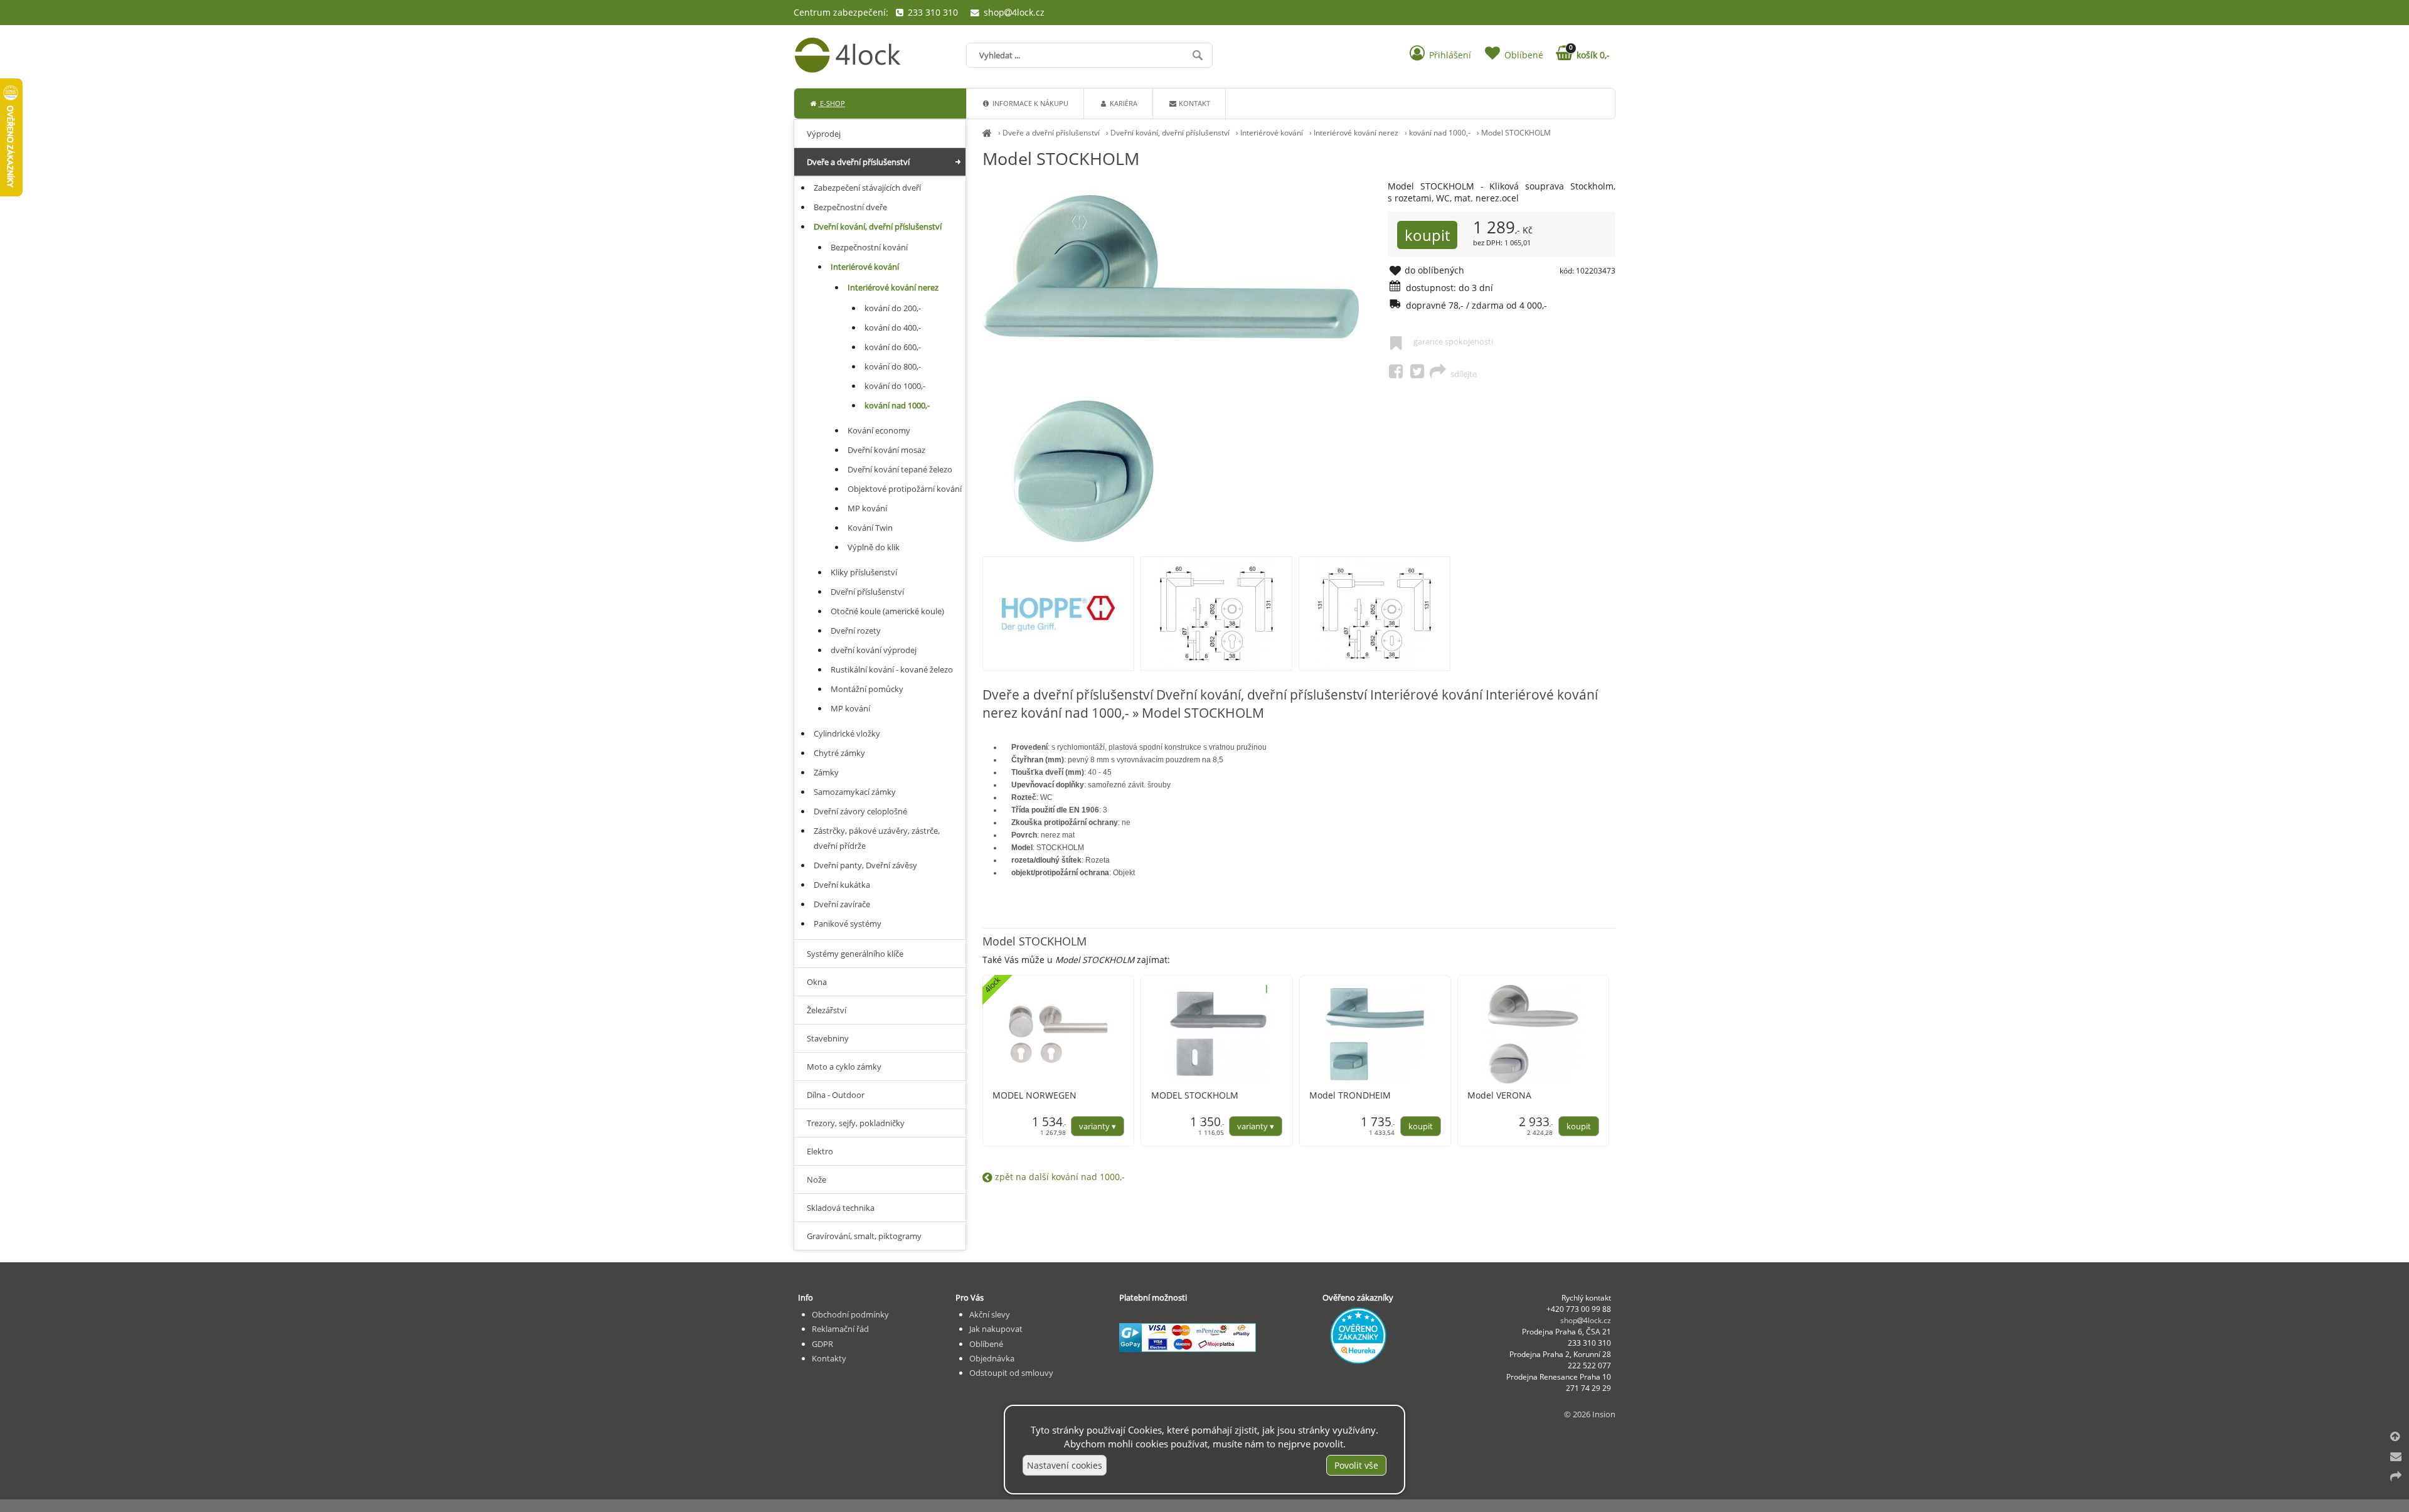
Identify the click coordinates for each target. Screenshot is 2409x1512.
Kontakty (829, 1358)
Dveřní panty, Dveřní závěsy (865, 865)
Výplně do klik (874, 547)
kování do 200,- (893, 308)
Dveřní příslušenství (867, 592)
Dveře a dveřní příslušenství (1051, 133)
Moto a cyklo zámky (844, 1067)
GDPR (822, 1344)
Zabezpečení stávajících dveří (867, 188)
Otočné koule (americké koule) (887, 611)
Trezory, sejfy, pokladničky (856, 1123)
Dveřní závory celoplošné (860, 811)
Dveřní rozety (856, 631)
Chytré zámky (839, 753)
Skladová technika (841, 1208)
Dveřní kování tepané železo (900, 469)
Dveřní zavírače (842, 904)
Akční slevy (990, 1314)
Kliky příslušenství (864, 572)
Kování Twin (870, 528)
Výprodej (824, 134)
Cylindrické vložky (847, 733)
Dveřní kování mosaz (886, 450)
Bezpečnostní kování (869, 247)
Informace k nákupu (1029, 103)
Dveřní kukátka (842, 885)
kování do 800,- (893, 366)
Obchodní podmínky (850, 1314)
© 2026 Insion (1590, 1414)
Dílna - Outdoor (836, 1095)
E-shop (832, 103)
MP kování (867, 508)
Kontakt (1194, 103)
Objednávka (992, 1358)
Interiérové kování (1272, 133)
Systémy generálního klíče (855, 954)
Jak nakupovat (996, 1329)
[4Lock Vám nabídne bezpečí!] (987, 133)
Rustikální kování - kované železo (892, 669)
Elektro (820, 1151)
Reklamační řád (840, 1329)
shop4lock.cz (1013, 12)
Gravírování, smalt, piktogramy (864, 1236)
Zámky (826, 772)
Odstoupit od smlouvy (1011, 1373)
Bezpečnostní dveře (850, 207)
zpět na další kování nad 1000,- (1059, 1177)
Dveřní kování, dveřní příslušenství (1170, 133)
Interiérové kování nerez (1356, 133)
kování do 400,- (893, 327)
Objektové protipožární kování (905, 489)
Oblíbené (986, 1344)
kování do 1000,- (895, 386)
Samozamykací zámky (855, 792)
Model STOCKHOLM (1516, 133)
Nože (816, 1179)
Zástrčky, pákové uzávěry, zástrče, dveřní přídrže (877, 838)
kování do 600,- (893, 347)
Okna (817, 982)
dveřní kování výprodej (874, 650)
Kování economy (879, 430)
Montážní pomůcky (867, 689)
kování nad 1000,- (1440, 133)
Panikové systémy (848, 924)
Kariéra (1123, 103)
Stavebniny (828, 1038)
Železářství (827, 1010)
